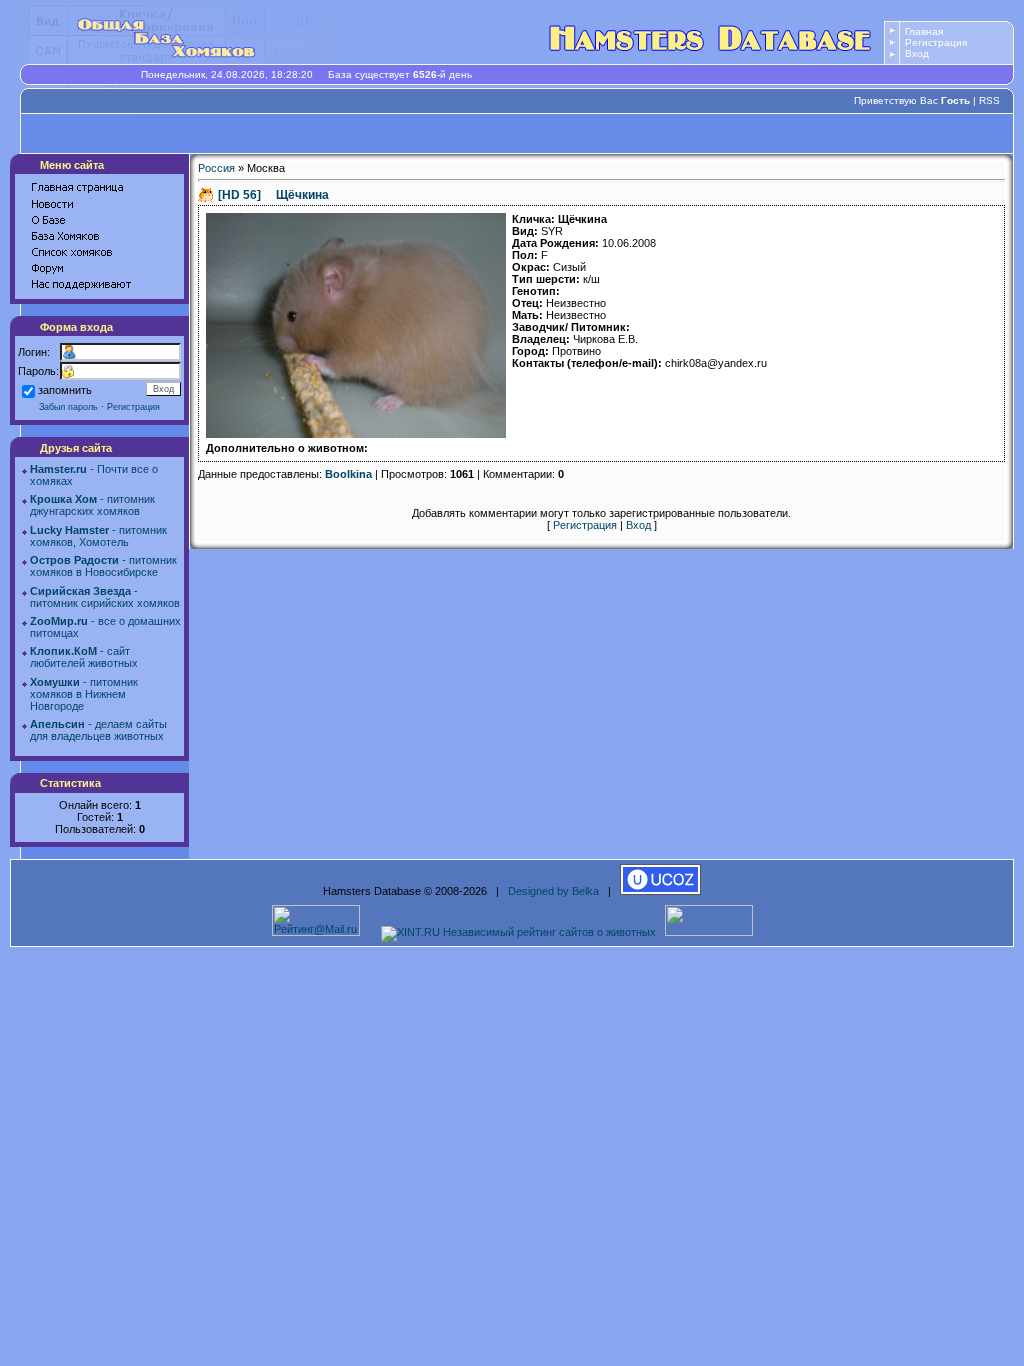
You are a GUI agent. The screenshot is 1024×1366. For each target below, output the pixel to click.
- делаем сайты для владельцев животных (98, 730)
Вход (917, 53)
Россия (216, 168)
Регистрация (936, 42)
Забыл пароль (68, 407)
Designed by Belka (553, 891)
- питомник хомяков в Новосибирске (103, 566)
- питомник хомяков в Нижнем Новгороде (84, 694)
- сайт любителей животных (84, 657)
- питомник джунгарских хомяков (92, 505)
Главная (924, 31)
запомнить (65, 390)
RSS (989, 100)
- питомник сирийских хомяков (105, 597)
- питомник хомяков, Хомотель (98, 536)
